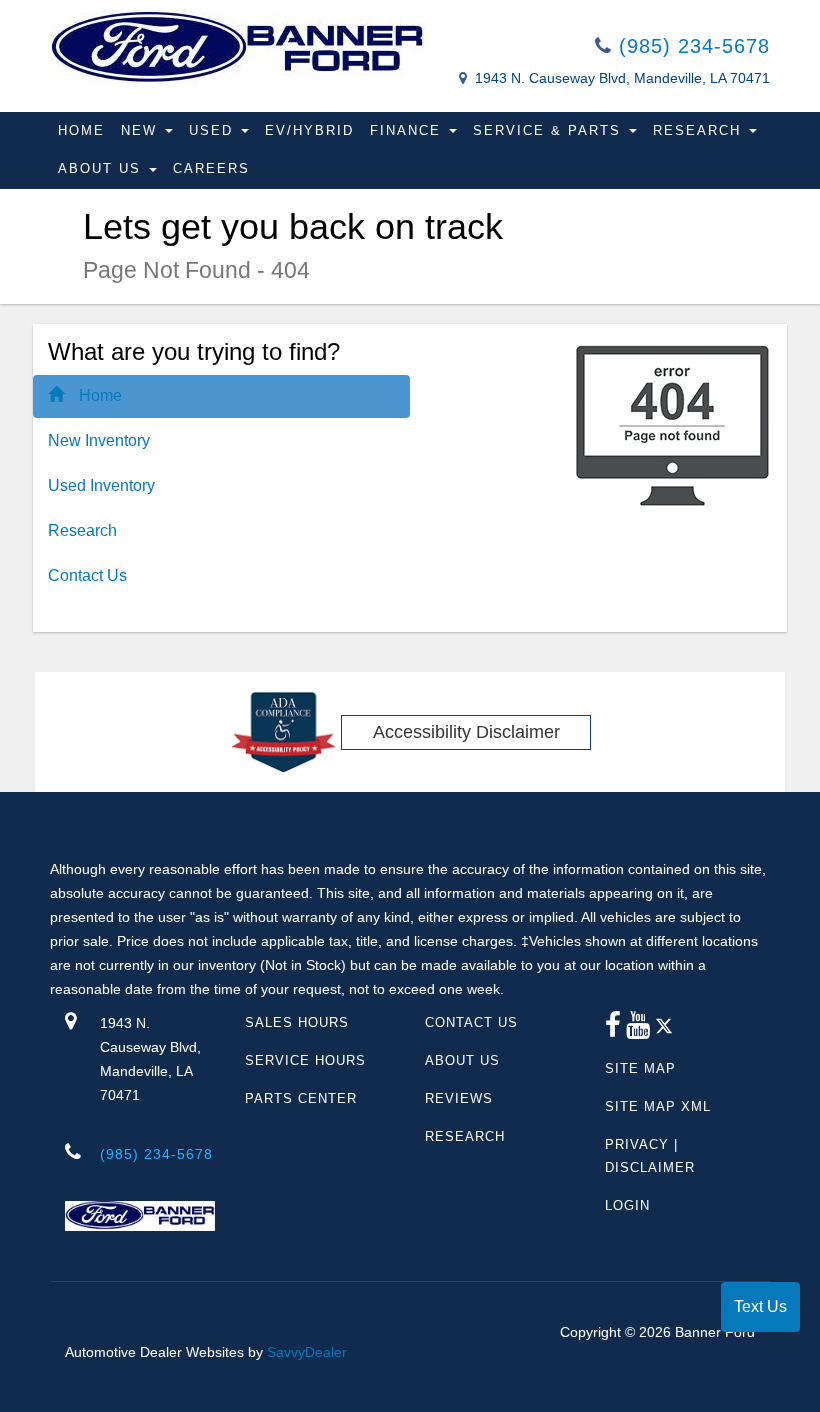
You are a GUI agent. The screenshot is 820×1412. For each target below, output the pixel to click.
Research (700, 130)
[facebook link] (613, 1030)
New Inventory (99, 440)
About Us (102, 168)
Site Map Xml (658, 1106)
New (142, 130)
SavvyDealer (307, 1352)
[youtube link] (638, 1030)
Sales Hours (297, 1022)
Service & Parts (550, 130)
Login (627, 1205)
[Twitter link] (664, 1030)
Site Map (640, 1068)
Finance (408, 130)
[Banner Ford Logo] (237, 48)
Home (81, 130)
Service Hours (305, 1060)
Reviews (459, 1098)
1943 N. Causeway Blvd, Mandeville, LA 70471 (622, 78)
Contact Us (87, 575)
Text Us (760, 1306)
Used (214, 130)
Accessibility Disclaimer (466, 732)
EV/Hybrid (309, 130)
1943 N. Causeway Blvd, (150, 1059)
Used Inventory (101, 485)
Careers (211, 168)
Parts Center (301, 1098)
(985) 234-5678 (691, 46)
